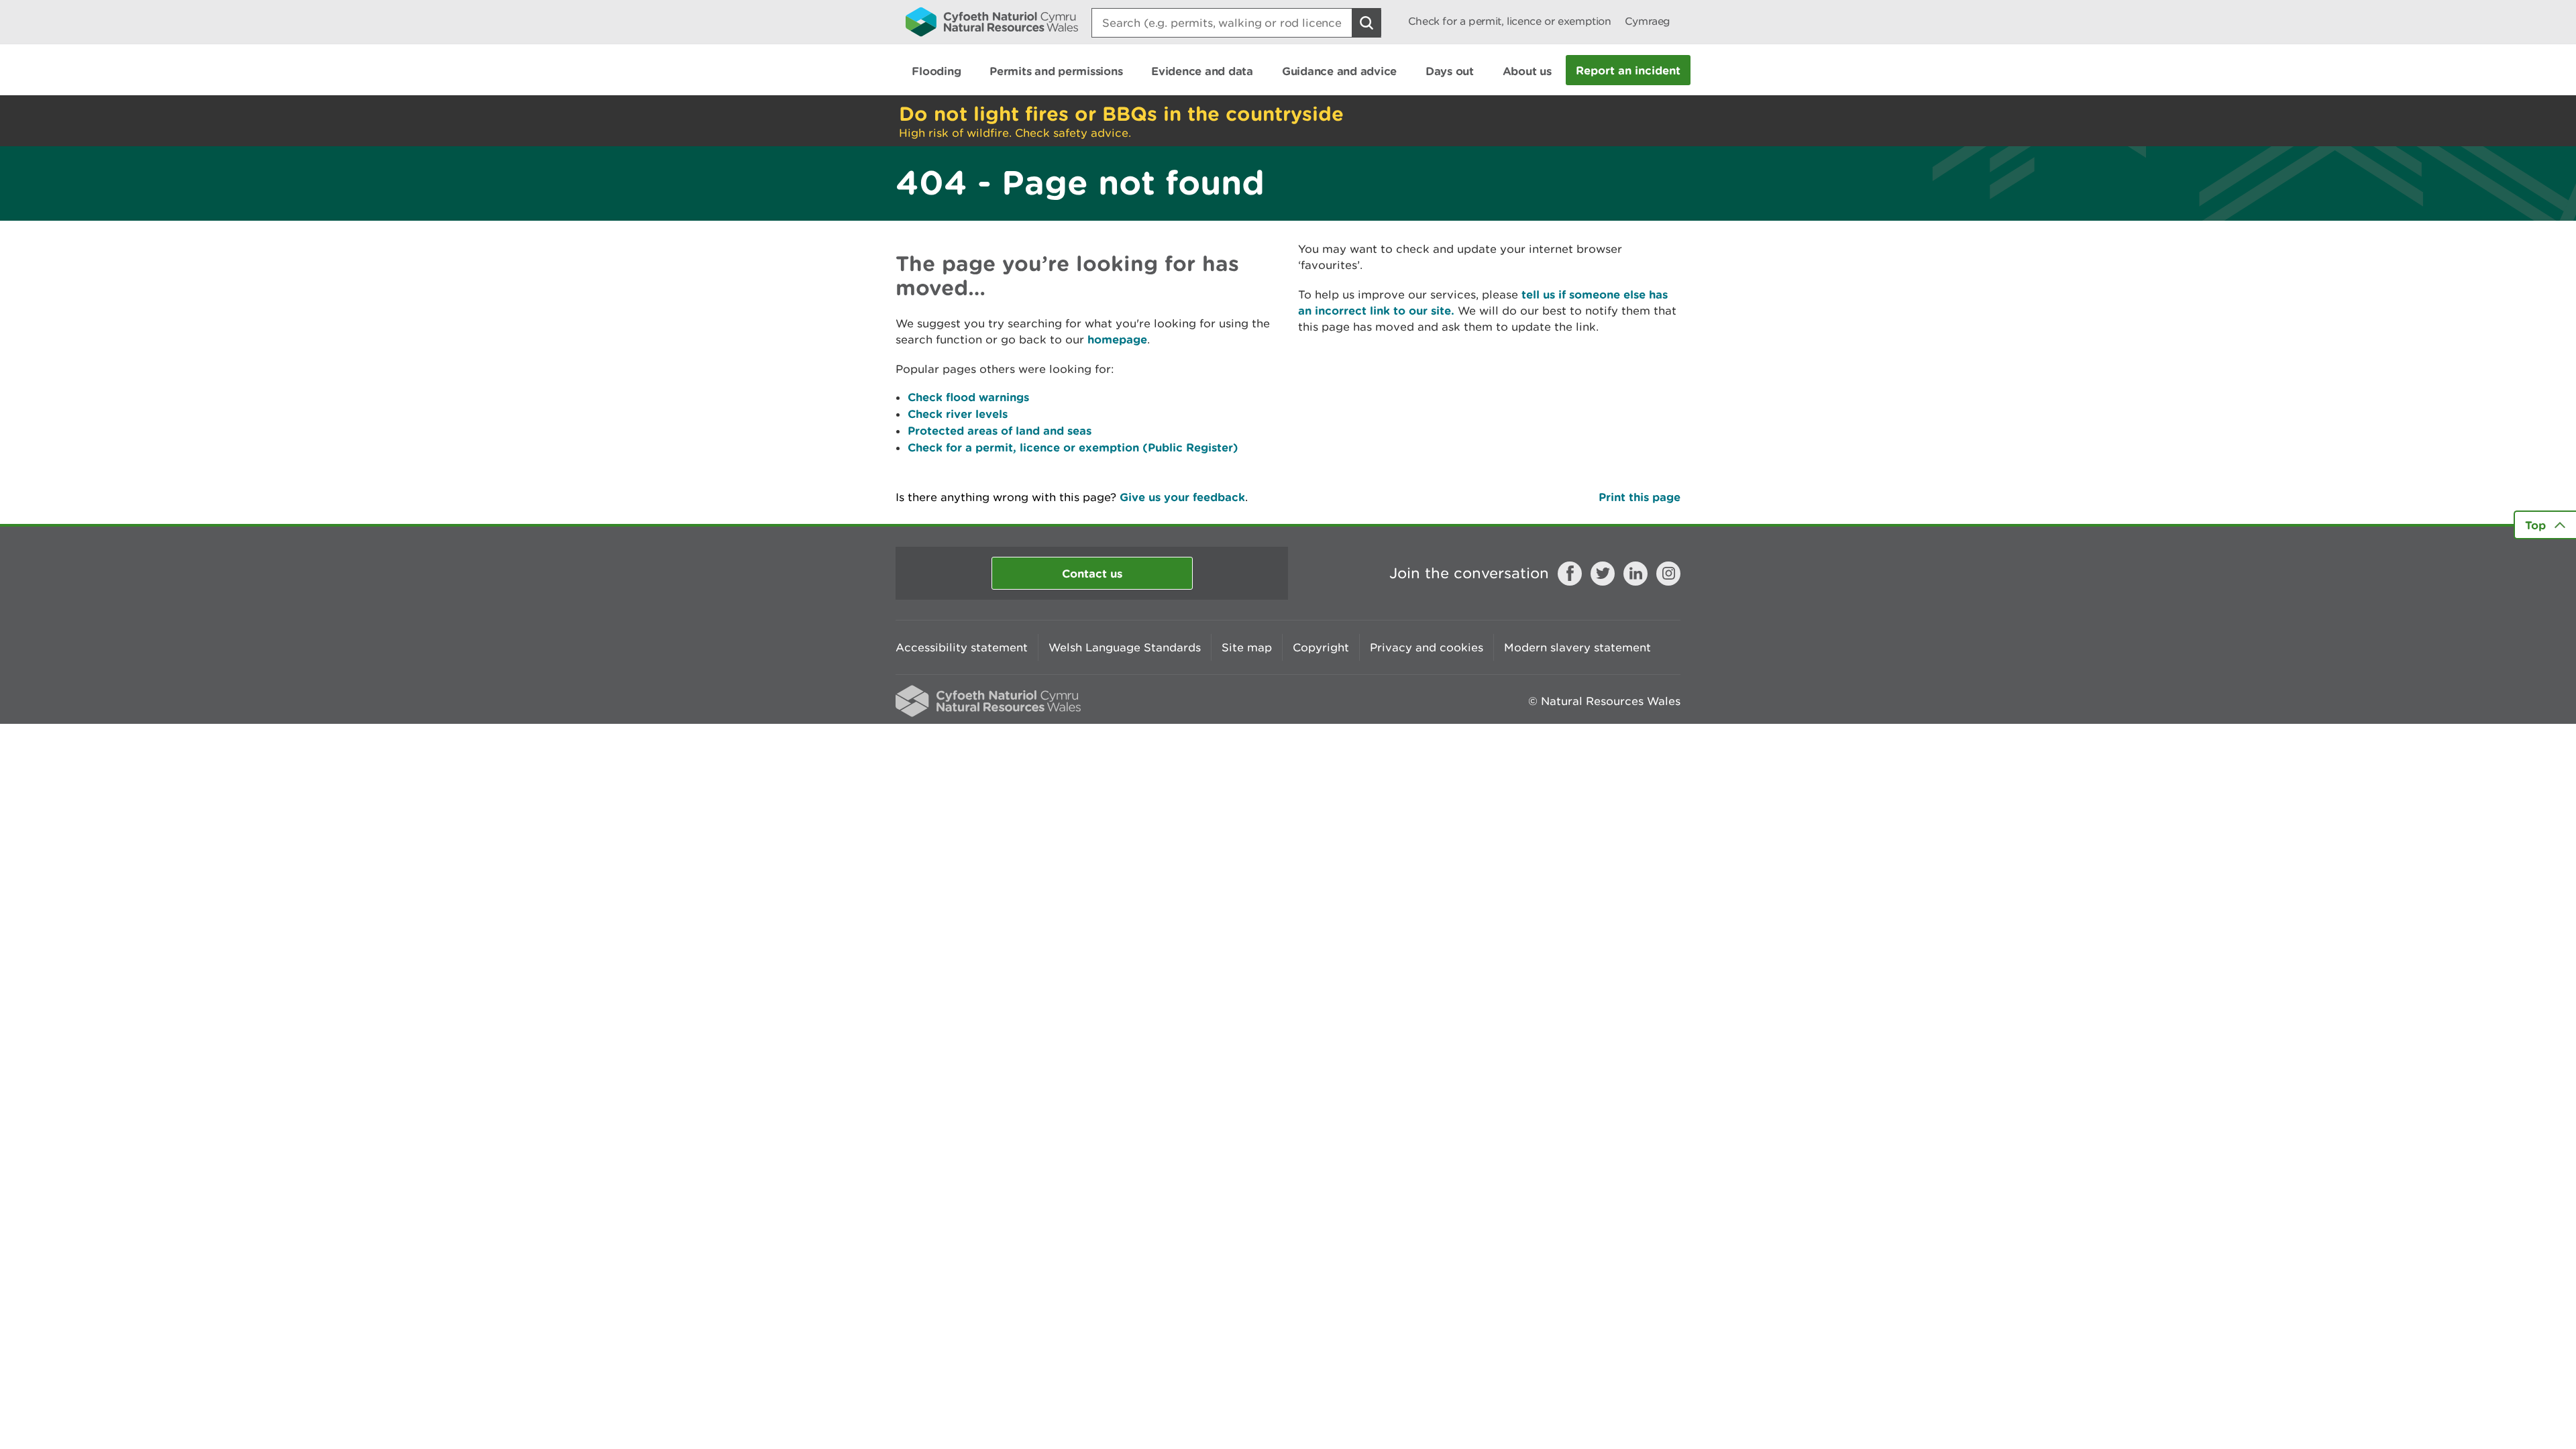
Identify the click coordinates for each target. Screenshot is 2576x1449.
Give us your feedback (1182, 497)
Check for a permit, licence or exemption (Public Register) (1073, 447)
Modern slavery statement (1577, 647)
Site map (1247, 647)
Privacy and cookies (1427, 647)
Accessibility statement (962, 647)
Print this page (1640, 497)
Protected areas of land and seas (1000, 430)
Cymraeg (1648, 21)
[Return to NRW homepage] (992, 21)
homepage (1117, 339)
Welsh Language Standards (1125, 647)
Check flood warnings (968, 397)
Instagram (1668, 574)
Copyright (1321, 647)
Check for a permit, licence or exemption (1510, 21)
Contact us (1092, 573)
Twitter (1603, 574)
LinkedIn (1635, 574)
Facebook (1570, 574)
